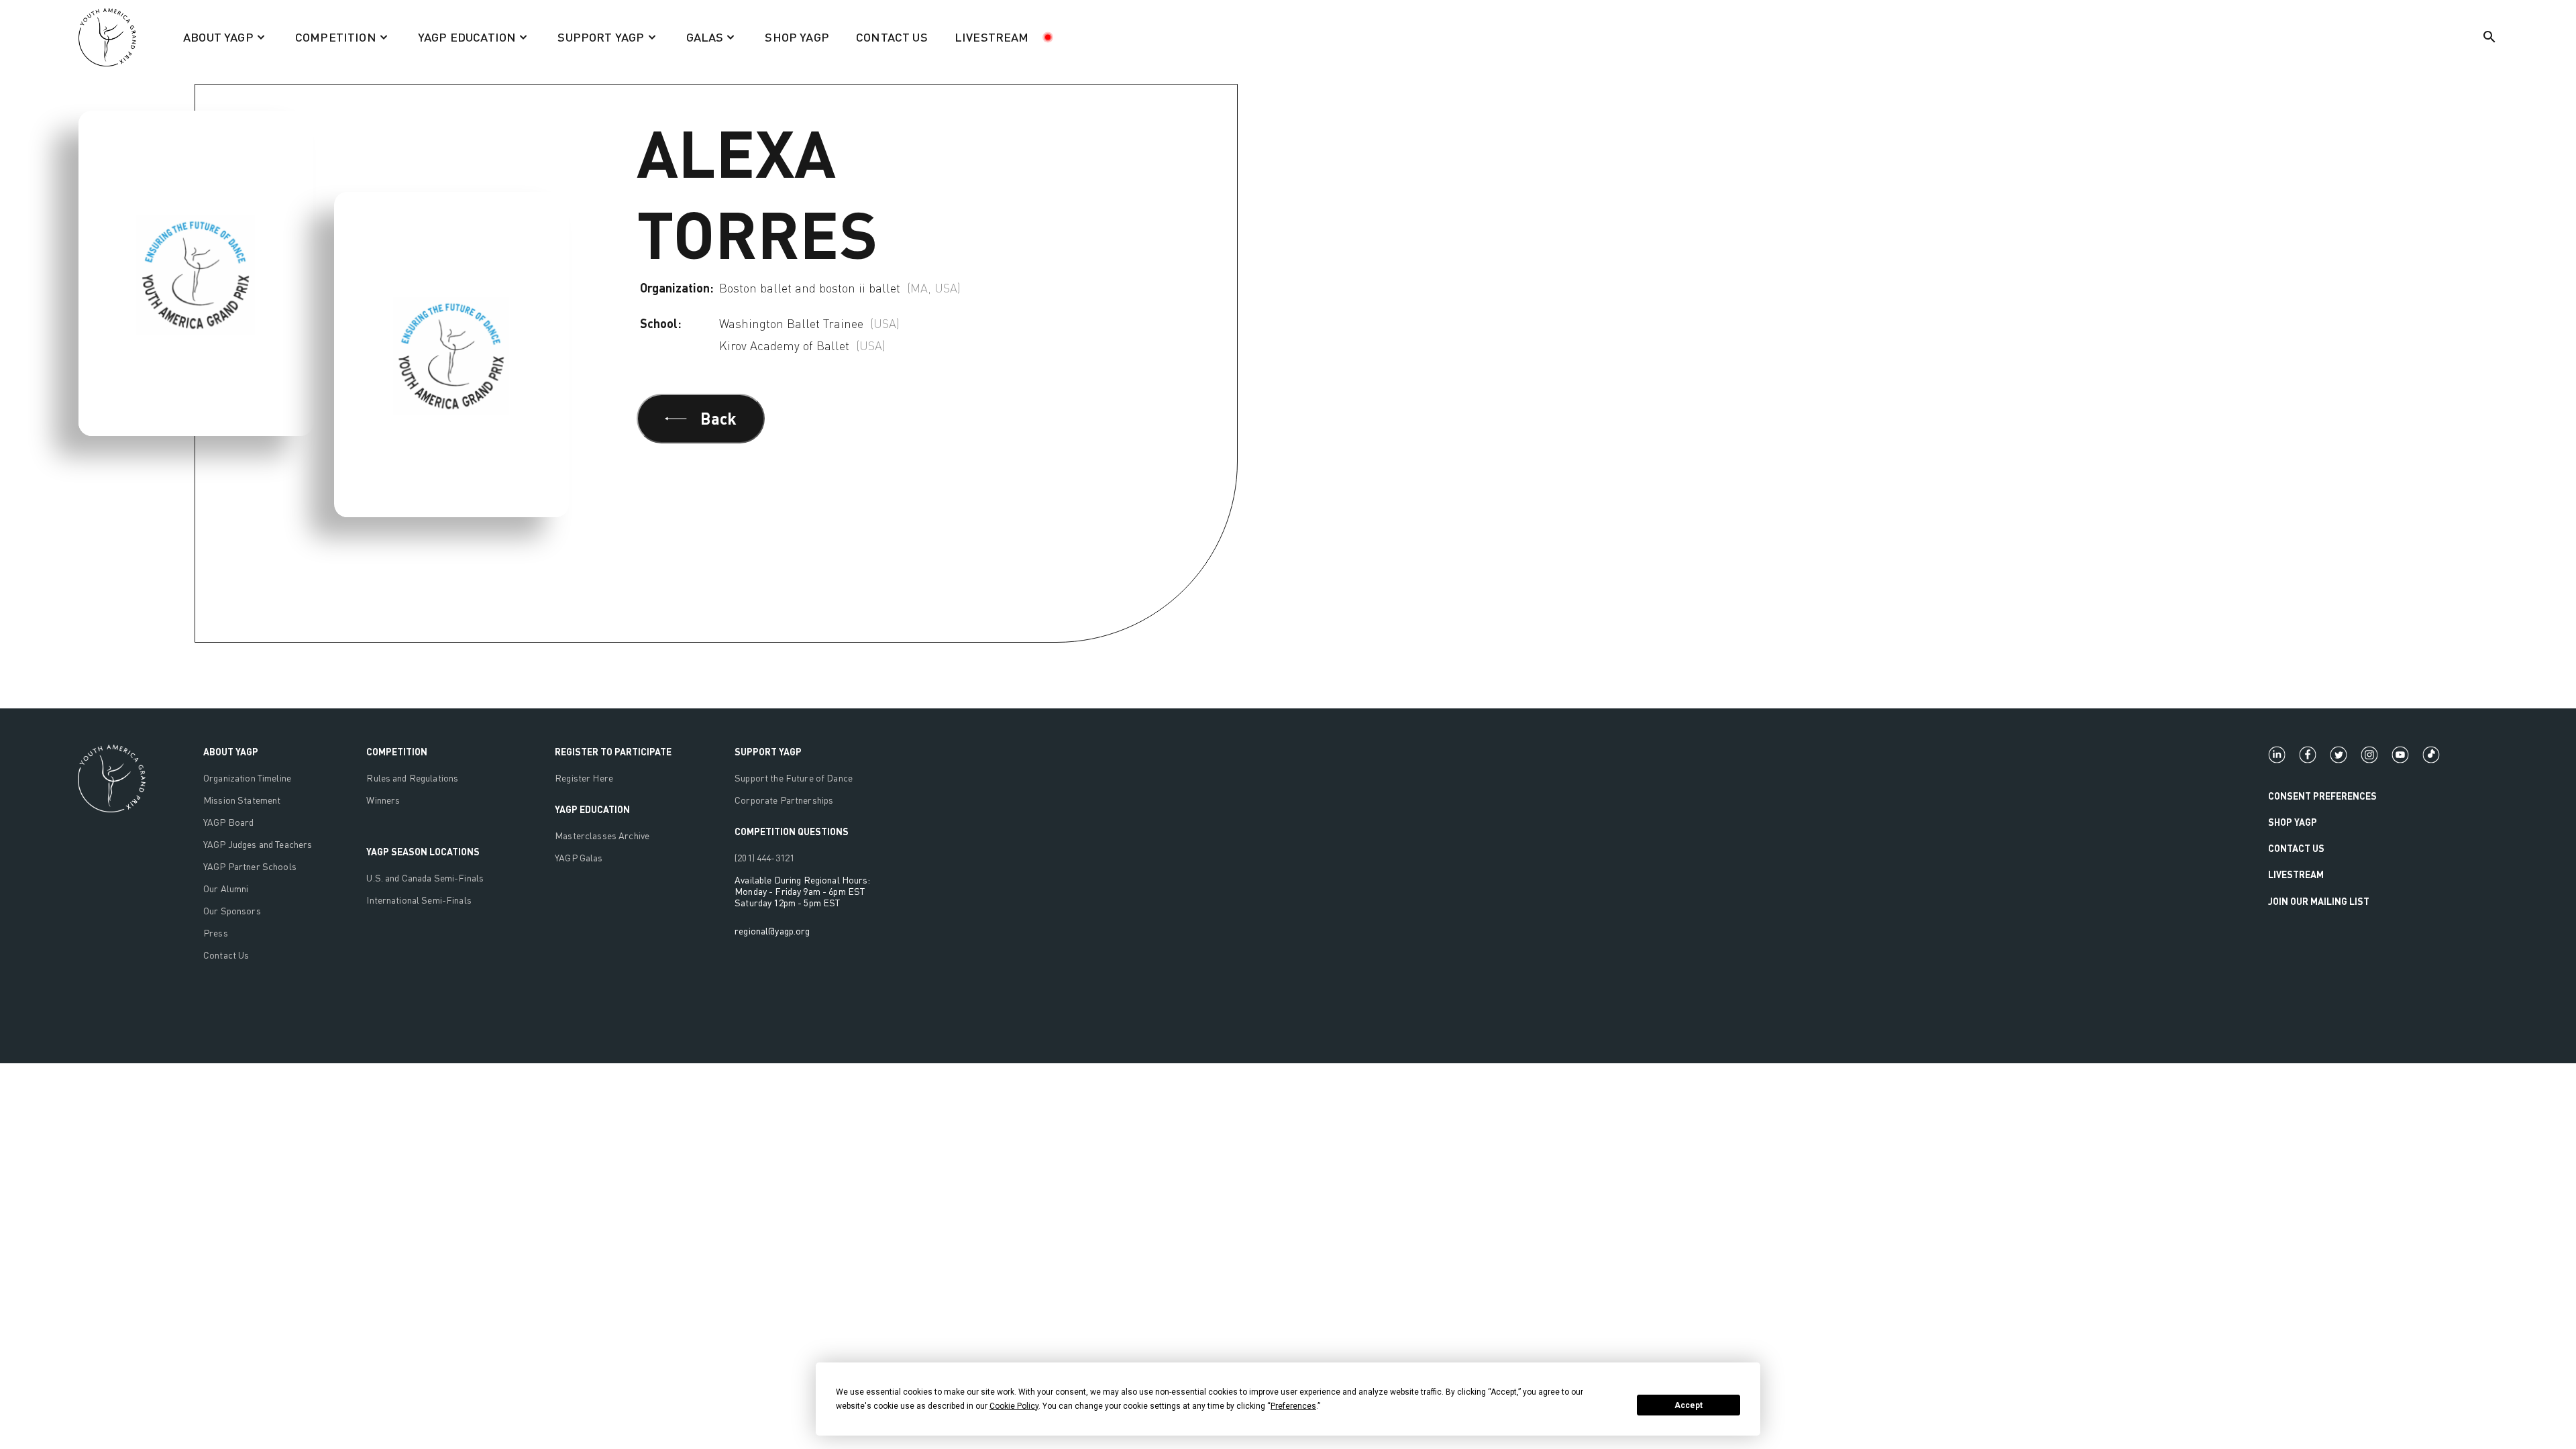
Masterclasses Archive (602, 836)
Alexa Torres (184, 59)
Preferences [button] (1293, 1406)
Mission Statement (242, 800)
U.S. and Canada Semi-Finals (425, 878)
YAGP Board (228, 822)
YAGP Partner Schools (250, 866)
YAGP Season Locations (423, 852)
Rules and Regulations (412, 778)
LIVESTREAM (992, 37)
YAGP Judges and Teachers (258, 844)
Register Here (584, 778)
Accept (1688, 1405)
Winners (383, 800)
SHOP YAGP (797, 37)
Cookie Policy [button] (1014, 1406)
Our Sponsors (232, 911)
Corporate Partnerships (784, 800)
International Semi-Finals (419, 900)
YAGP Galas (579, 858)
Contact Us (226, 955)
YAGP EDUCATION (592, 809)
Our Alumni (226, 889)
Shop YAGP (2293, 822)
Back (718, 418)
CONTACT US (892, 37)
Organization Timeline (247, 778)
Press (216, 933)
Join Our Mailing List (2319, 901)
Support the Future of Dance (794, 778)
